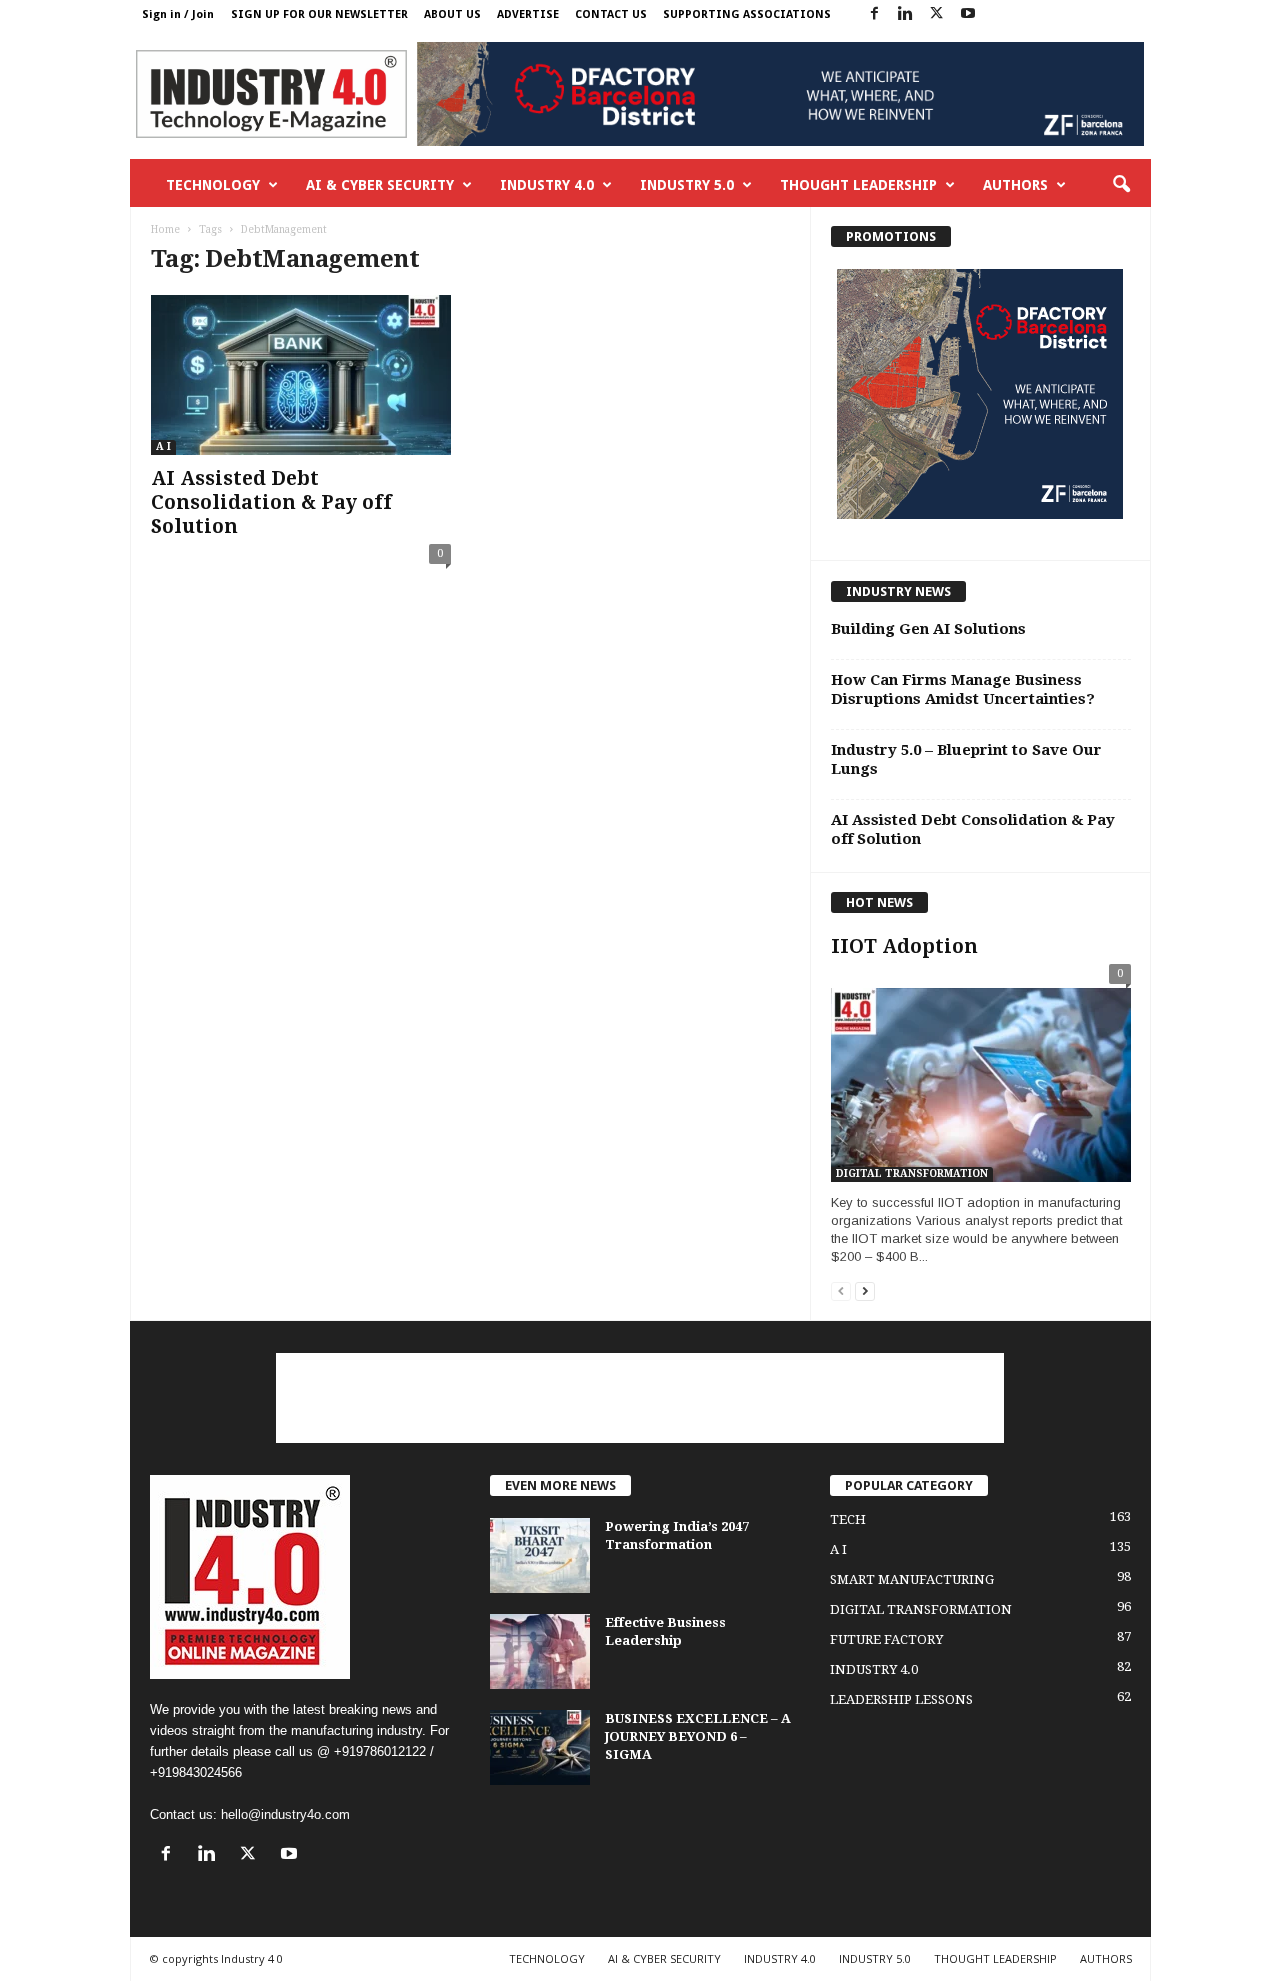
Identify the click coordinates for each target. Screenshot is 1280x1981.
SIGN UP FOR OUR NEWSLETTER (319, 14)
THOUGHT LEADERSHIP (858, 185)
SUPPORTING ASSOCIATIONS (747, 14)
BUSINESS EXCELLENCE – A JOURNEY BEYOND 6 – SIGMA (698, 1736)
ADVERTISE (528, 14)
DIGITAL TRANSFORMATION (912, 1173)
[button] (1121, 185)
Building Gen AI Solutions (928, 629)
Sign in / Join (178, 14)
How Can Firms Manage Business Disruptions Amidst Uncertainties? (963, 689)
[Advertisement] (640, 1398)
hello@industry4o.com (285, 1814)
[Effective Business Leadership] (540, 1651)
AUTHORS (1015, 185)
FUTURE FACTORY (886, 1639)
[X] (937, 14)
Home (165, 229)
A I (163, 446)
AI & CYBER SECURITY (380, 185)
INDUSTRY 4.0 (547, 185)
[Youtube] (968, 14)
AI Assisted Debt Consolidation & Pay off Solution (271, 502)
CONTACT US (611, 14)
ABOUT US (452, 14)
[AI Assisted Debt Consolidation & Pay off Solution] (301, 375)
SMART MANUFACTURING (912, 1579)
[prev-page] (841, 1290)
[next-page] (865, 1290)
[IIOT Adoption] (981, 1077)
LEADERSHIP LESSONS (901, 1699)
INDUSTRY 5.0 (687, 185)
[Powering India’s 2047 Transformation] (540, 1555)
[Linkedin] (906, 14)
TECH (848, 1519)
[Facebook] (875, 14)
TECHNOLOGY (213, 185)
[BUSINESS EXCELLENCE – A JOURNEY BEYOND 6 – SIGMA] (540, 1747)
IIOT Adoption (904, 946)
